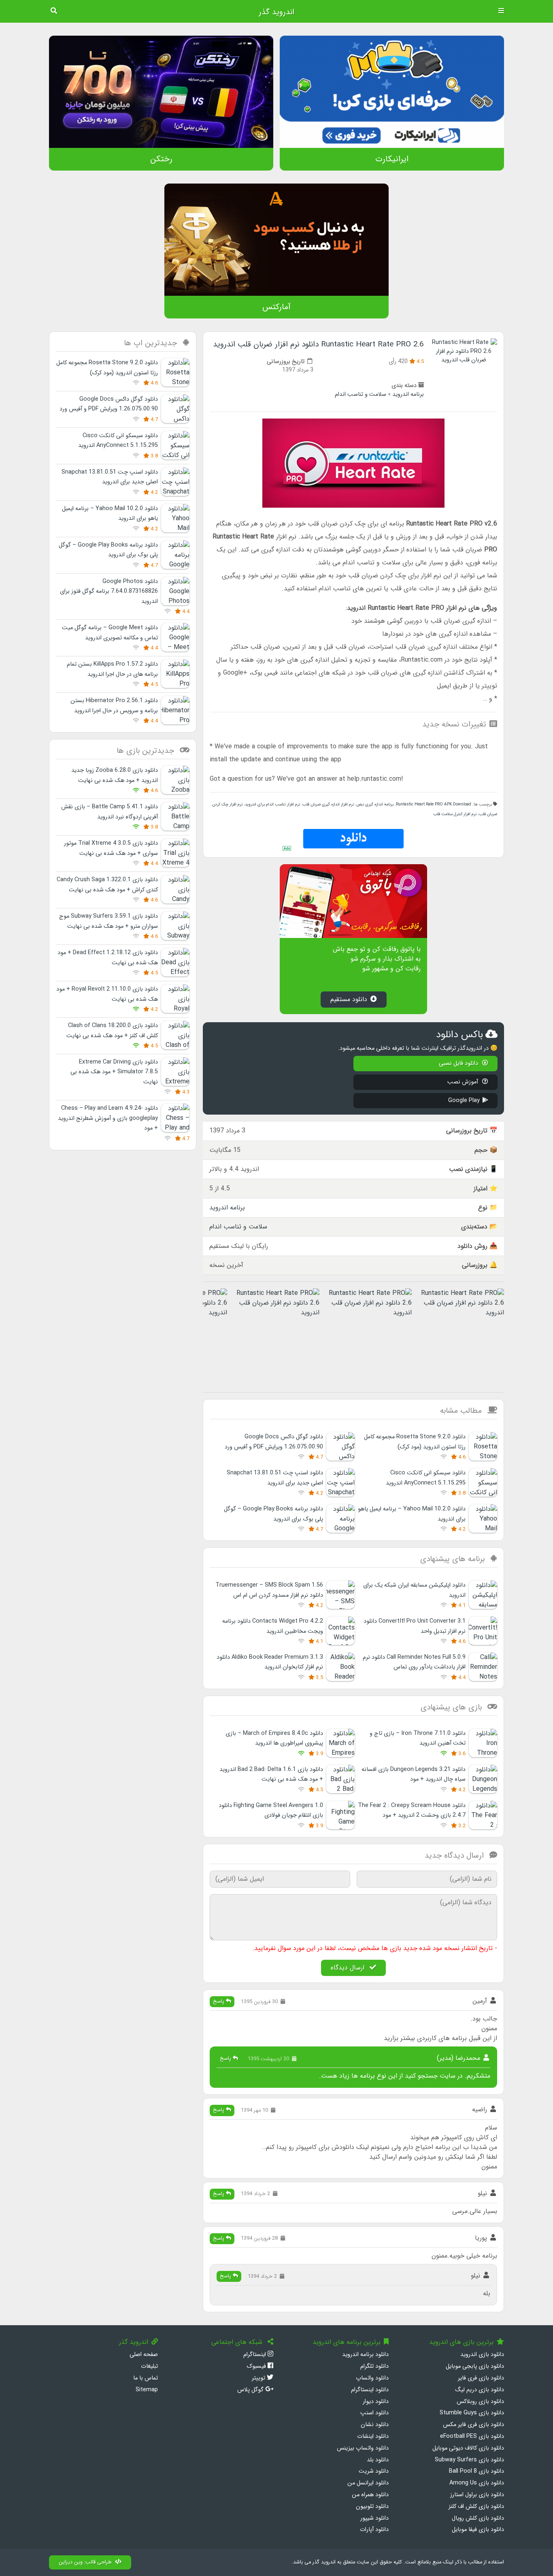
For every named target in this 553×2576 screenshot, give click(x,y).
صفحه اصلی (144, 2355)
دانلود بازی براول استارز (477, 2495)
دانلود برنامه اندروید (365, 2355)
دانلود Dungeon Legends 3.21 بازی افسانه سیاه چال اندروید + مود (414, 1774)
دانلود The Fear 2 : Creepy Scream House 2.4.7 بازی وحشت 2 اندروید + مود (412, 1810)
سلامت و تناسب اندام (361, 394)
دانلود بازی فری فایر (481, 2378)
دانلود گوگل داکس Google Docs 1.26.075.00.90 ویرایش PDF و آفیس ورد (109, 404)
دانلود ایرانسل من (368, 2483)
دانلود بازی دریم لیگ (480, 2390)
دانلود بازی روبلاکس (480, 2402)
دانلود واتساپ (372, 2378)
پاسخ (219, 2001)
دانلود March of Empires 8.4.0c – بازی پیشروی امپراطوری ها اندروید (274, 1738)
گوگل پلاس (251, 2390)
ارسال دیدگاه (349, 1968)
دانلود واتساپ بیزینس (363, 2448)
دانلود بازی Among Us (477, 2483)
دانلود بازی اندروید (482, 2355)
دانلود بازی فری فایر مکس (473, 2425)
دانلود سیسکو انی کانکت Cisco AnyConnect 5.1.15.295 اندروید (118, 441)
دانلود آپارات (374, 2530)
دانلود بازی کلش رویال (478, 2518)
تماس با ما (146, 2378)
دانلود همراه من (370, 2495)
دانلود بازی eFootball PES (472, 2436)
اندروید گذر (276, 12)
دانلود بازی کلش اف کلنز (476, 2507)
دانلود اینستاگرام (370, 2390)
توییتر (259, 2378)
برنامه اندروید (408, 394)
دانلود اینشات (373, 2436)
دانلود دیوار (376, 2402)
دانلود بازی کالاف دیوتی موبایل (468, 2448)
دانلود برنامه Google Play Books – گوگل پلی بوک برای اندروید (108, 550)
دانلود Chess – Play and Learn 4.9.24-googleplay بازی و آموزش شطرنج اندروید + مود (108, 1118)
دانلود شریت (374, 2471)
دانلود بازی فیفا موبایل (478, 2530)
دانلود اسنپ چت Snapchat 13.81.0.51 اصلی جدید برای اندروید (110, 477)
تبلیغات (149, 2366)
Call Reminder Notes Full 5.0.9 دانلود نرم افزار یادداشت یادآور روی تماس (414, 1662)
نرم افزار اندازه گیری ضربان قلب (328, 804)
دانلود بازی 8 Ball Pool (476, 2471)
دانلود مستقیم (349, 999)
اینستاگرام (255, 2355)
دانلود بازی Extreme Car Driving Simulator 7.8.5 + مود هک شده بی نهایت (114, 1072)
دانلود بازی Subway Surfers (469, 2460)
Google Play (464, 1101)
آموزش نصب (464, 1082)
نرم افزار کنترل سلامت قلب (455, 814)
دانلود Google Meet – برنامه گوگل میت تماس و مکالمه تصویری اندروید (110, 633)
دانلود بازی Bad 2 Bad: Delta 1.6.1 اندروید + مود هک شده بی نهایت (271, 1774)
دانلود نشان (375, 2425)
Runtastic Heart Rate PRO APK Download (434, 804)
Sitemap (147, 2390)
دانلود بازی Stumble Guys (472, 2413)
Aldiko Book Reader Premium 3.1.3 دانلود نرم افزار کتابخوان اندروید (270, 1662)
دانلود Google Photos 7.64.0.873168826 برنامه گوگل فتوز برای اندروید (109, 592)
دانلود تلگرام (374, 2366)
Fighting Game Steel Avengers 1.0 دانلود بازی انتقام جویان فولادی (271, 1810)
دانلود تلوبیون (372, 2507)
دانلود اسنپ (374, 2413)
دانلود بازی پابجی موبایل (475, 2366)
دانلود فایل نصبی (459, 1063)
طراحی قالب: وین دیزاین (85, 2562)
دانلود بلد (378, 2460)
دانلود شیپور (374, 2518)
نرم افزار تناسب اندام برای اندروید (272, 804)
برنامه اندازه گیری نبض (375, 804)
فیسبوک (257, 2366)
